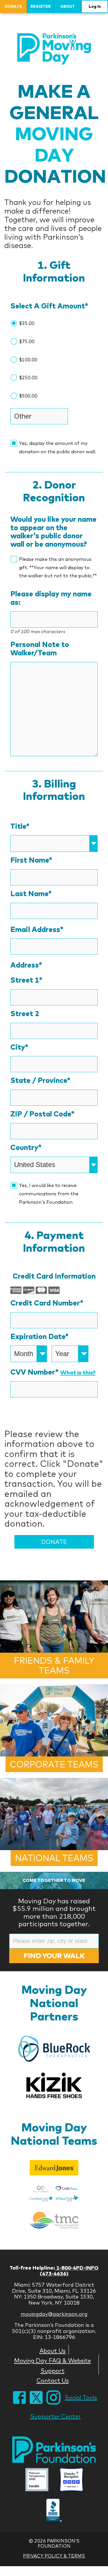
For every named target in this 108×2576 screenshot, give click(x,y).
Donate (14, 6)
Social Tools (81, 2397)
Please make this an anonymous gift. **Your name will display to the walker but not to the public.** (58, 567)
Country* (26, 1148)
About (68, 6)
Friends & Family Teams (54, 1666)
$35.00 (27, 323)
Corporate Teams (54, 1764)
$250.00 (28, 378)
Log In (95, 6)
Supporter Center (56, 2416)
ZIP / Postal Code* (42, 1114)
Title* (20, 826)
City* (19, 1047)
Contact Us (53, 2380)
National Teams (54, 1858)
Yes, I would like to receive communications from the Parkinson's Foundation (49, 1194)
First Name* (31, 860)
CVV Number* (53, 1372)
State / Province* (40, 1080)
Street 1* (26, 980)
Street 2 (25, 1014)
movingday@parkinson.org (54, 2314)
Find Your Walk (54, 1956)
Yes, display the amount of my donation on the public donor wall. (58, 447)
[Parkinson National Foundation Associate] (37, 2480)
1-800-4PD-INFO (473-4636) (69, 2271)
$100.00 (28, 360)
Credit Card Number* (47, 1303)
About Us (53, 2351)
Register (41, 6)
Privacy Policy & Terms (54, 2556)
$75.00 (27, 341)
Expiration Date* (39, 1337)
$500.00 (28, 396)
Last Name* (31, 894)
